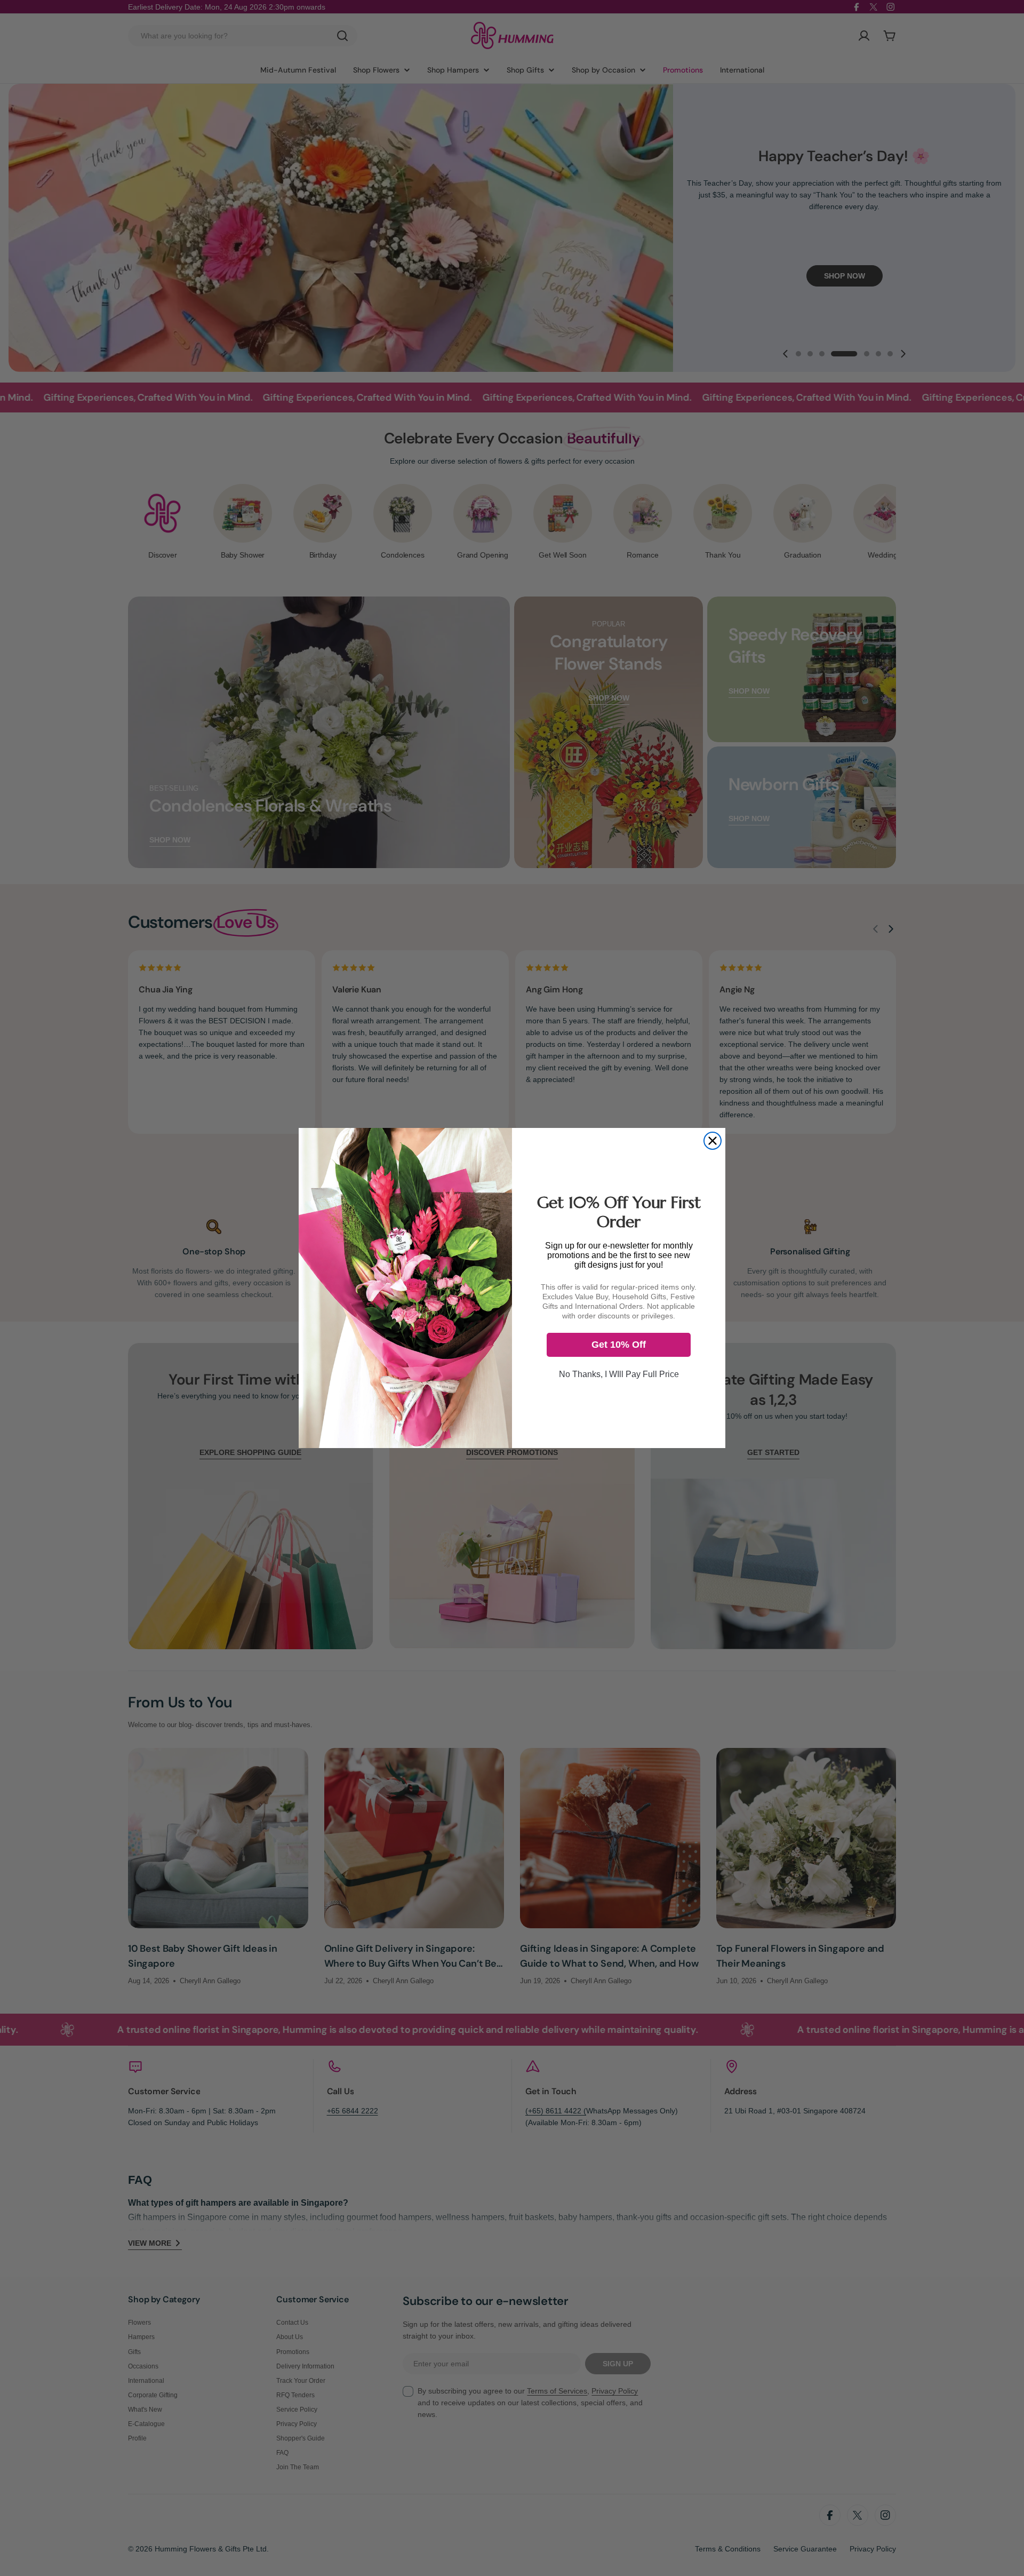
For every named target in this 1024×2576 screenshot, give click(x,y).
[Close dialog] (713, 1141)
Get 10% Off (619, 1345)
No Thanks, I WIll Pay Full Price (619, 1374)
